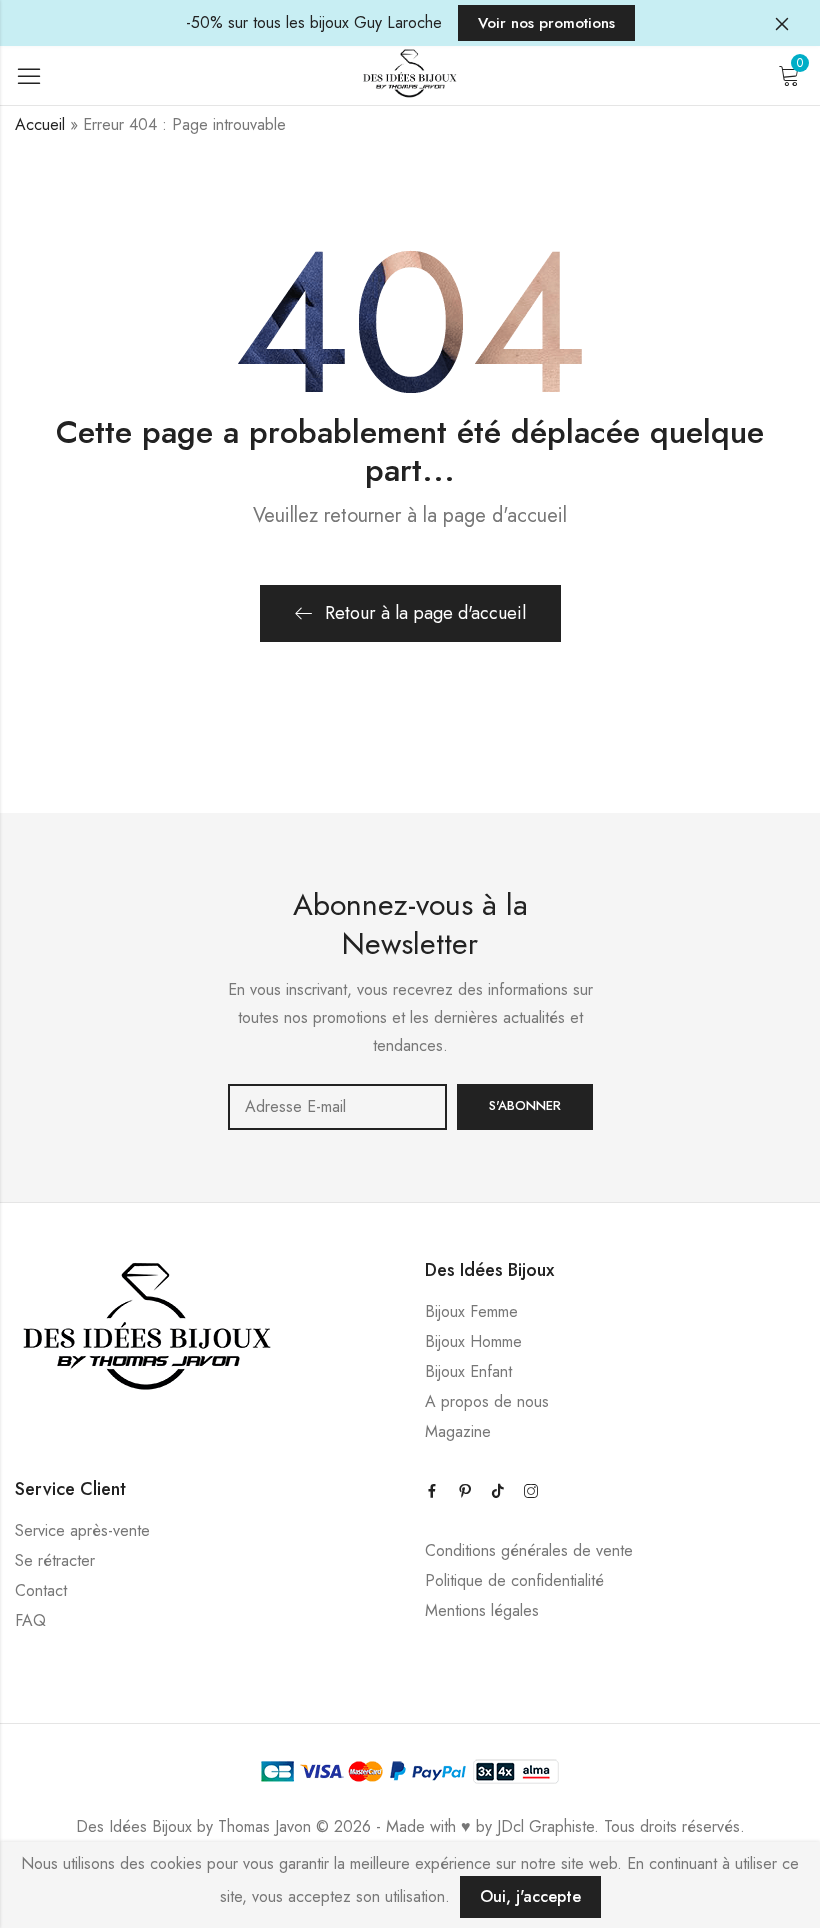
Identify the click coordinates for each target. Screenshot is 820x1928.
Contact (41, 1590)
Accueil (40, 124)
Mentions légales (482, 1610)
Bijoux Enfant (468, 1371)
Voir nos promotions (546, 23)
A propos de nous (487, 1401)
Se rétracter (55, 1560)
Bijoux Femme (471, 1311)
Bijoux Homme (473, 1341)
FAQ (30, 1620)
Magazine (458, 1431)
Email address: (337, 1107)
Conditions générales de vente (529, 1550)
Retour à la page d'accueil (425, 613)
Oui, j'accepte (530, 1896)
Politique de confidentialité (514, 1580)
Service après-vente (82, 1530)
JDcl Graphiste (545, 1826)
